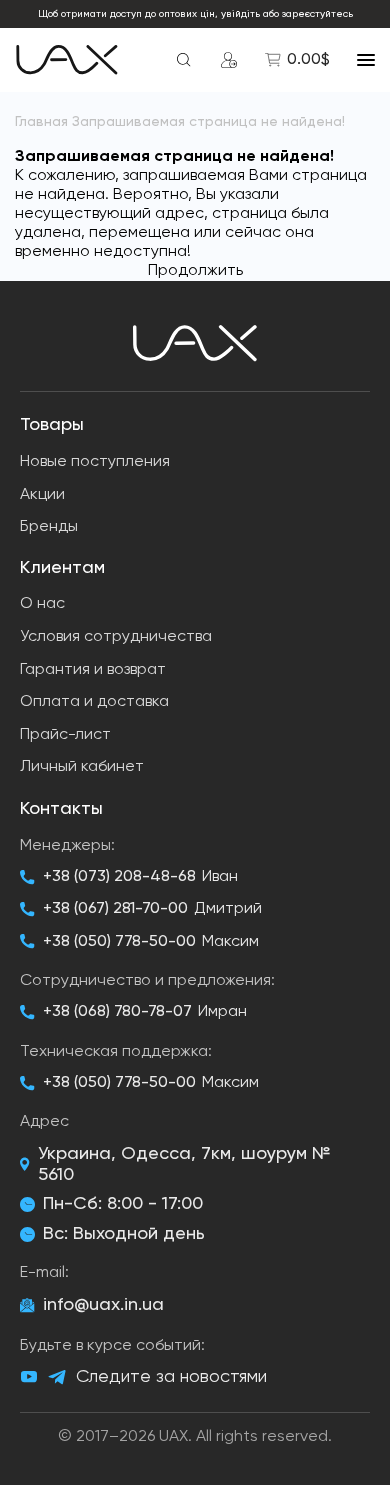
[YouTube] (29, 1377)
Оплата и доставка (94, 702)
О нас (42, 604)
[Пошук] (184, 60)
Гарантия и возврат (93, 670)
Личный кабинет (82, 767)
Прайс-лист (65, 735)
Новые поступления (95, 462)
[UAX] (67, 60)
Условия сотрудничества (116, 637)
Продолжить (195, 271)
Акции (42, 495)
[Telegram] (57, 1377)
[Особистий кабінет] (229, 60)
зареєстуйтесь (317, 14)
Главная (41, 122)
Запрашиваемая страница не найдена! (208, 122)
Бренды (49, 527)
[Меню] (366, 60)
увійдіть (240, 14)
